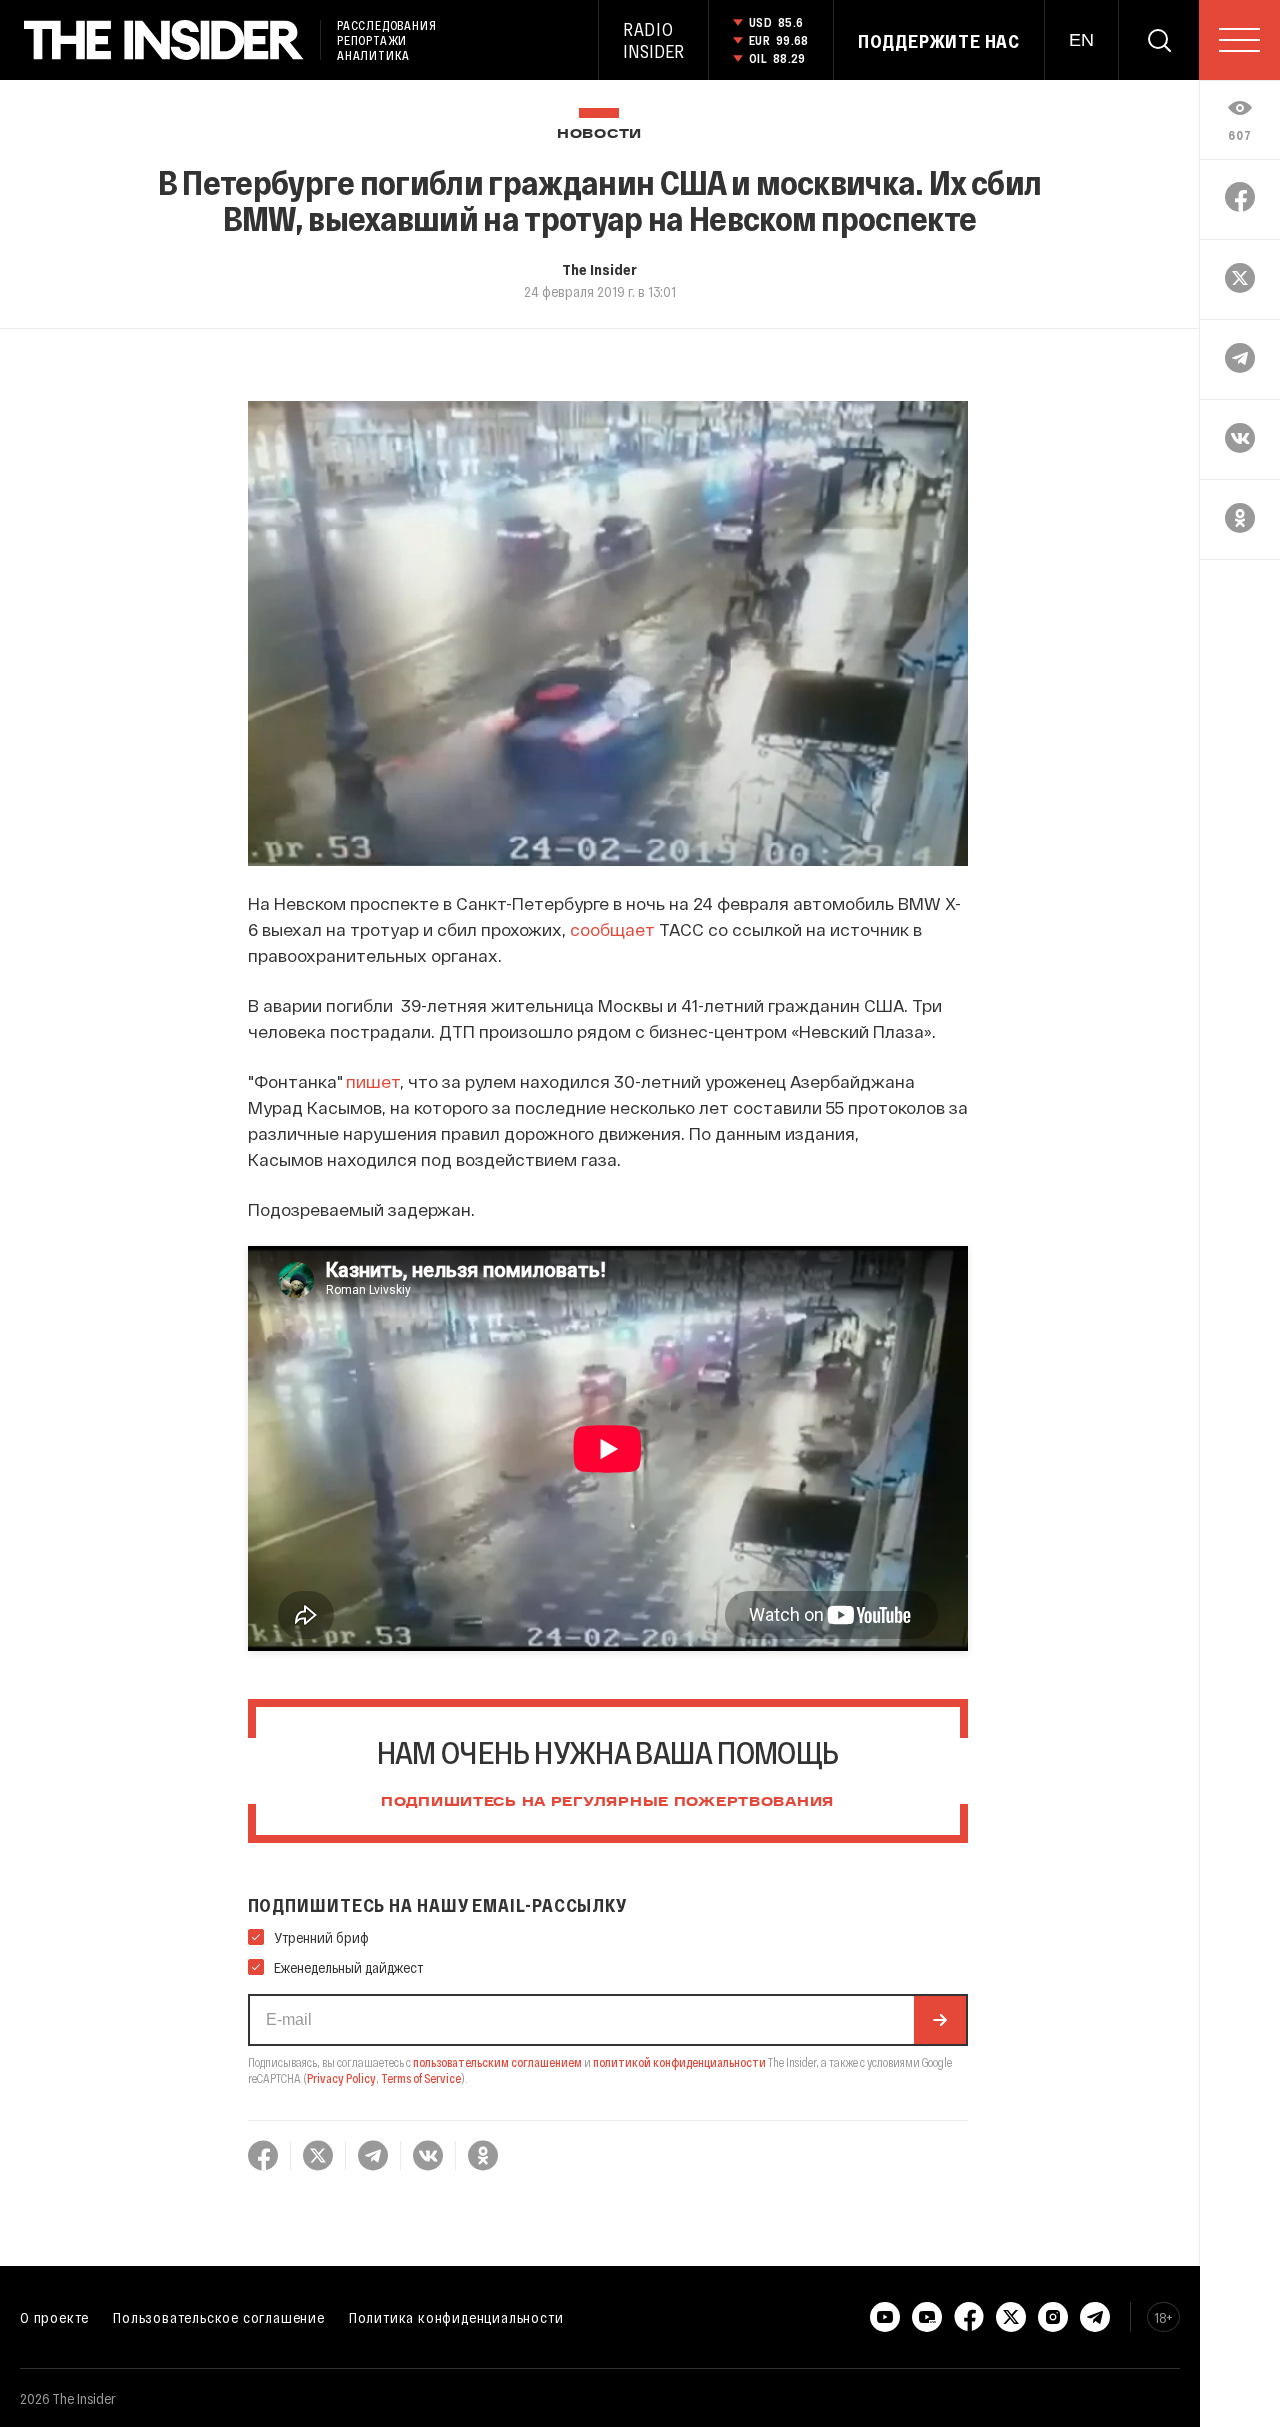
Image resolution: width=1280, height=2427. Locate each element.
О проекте (54, 2317)
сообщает (612, 929)
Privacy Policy (341, 2078)
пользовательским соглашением (497, 2062)
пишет (373, 1081)
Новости (599, 134)
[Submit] (940, 2020)
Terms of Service (421, 2078)
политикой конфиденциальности (679, 2062)
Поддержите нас (939, 41)
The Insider (599, 269)
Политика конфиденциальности (456, 2317)
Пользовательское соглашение (219, 2317)
